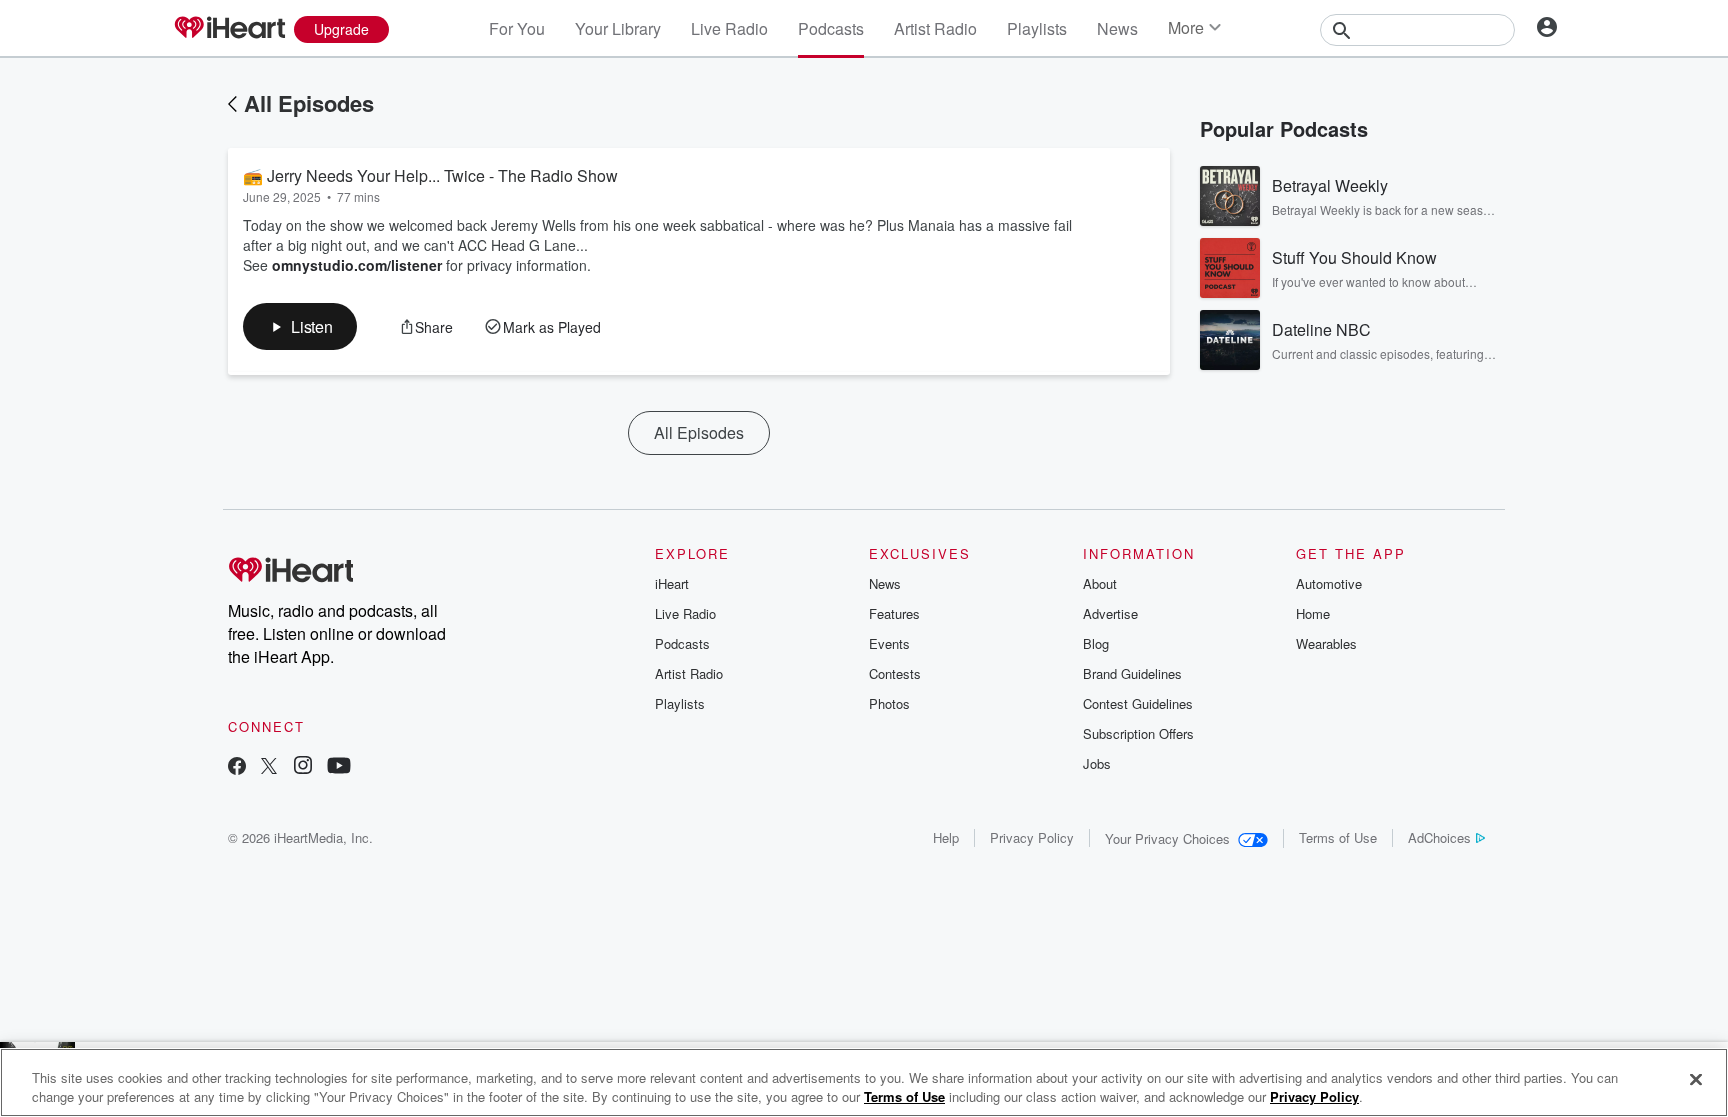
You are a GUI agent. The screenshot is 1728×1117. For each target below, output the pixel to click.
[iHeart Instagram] (303, 767)
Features (894, 613)
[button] (300, 326)
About (1100, 583)
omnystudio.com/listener (357, 265)
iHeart (672, 583)
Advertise (1110, 613)
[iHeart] (229, 29)
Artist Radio (935, 28)
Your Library (618, 28)
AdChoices (1439, 837)
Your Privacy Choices (1167, 838)
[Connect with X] (269, 767)
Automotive (1329, 583)
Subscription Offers (1138, 733)
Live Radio (729, 28)
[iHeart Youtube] (339, 767)
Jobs (1097, 763)
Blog (1096, 643)
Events (889, 643)
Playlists (1037, 28)
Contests (895, 673)
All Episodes (309, 103)
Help (946, 837)
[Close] (1696, 1080)
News (1117, 28)
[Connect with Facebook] (237, 767)
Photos (889, 703)
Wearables (1326, 643)
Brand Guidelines (1132, 673)
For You (517, 28)
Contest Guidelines (1138, 703)
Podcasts (831, 28)
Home (1313, 613)
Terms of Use (1338, 837)
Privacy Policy (1032, 837)
